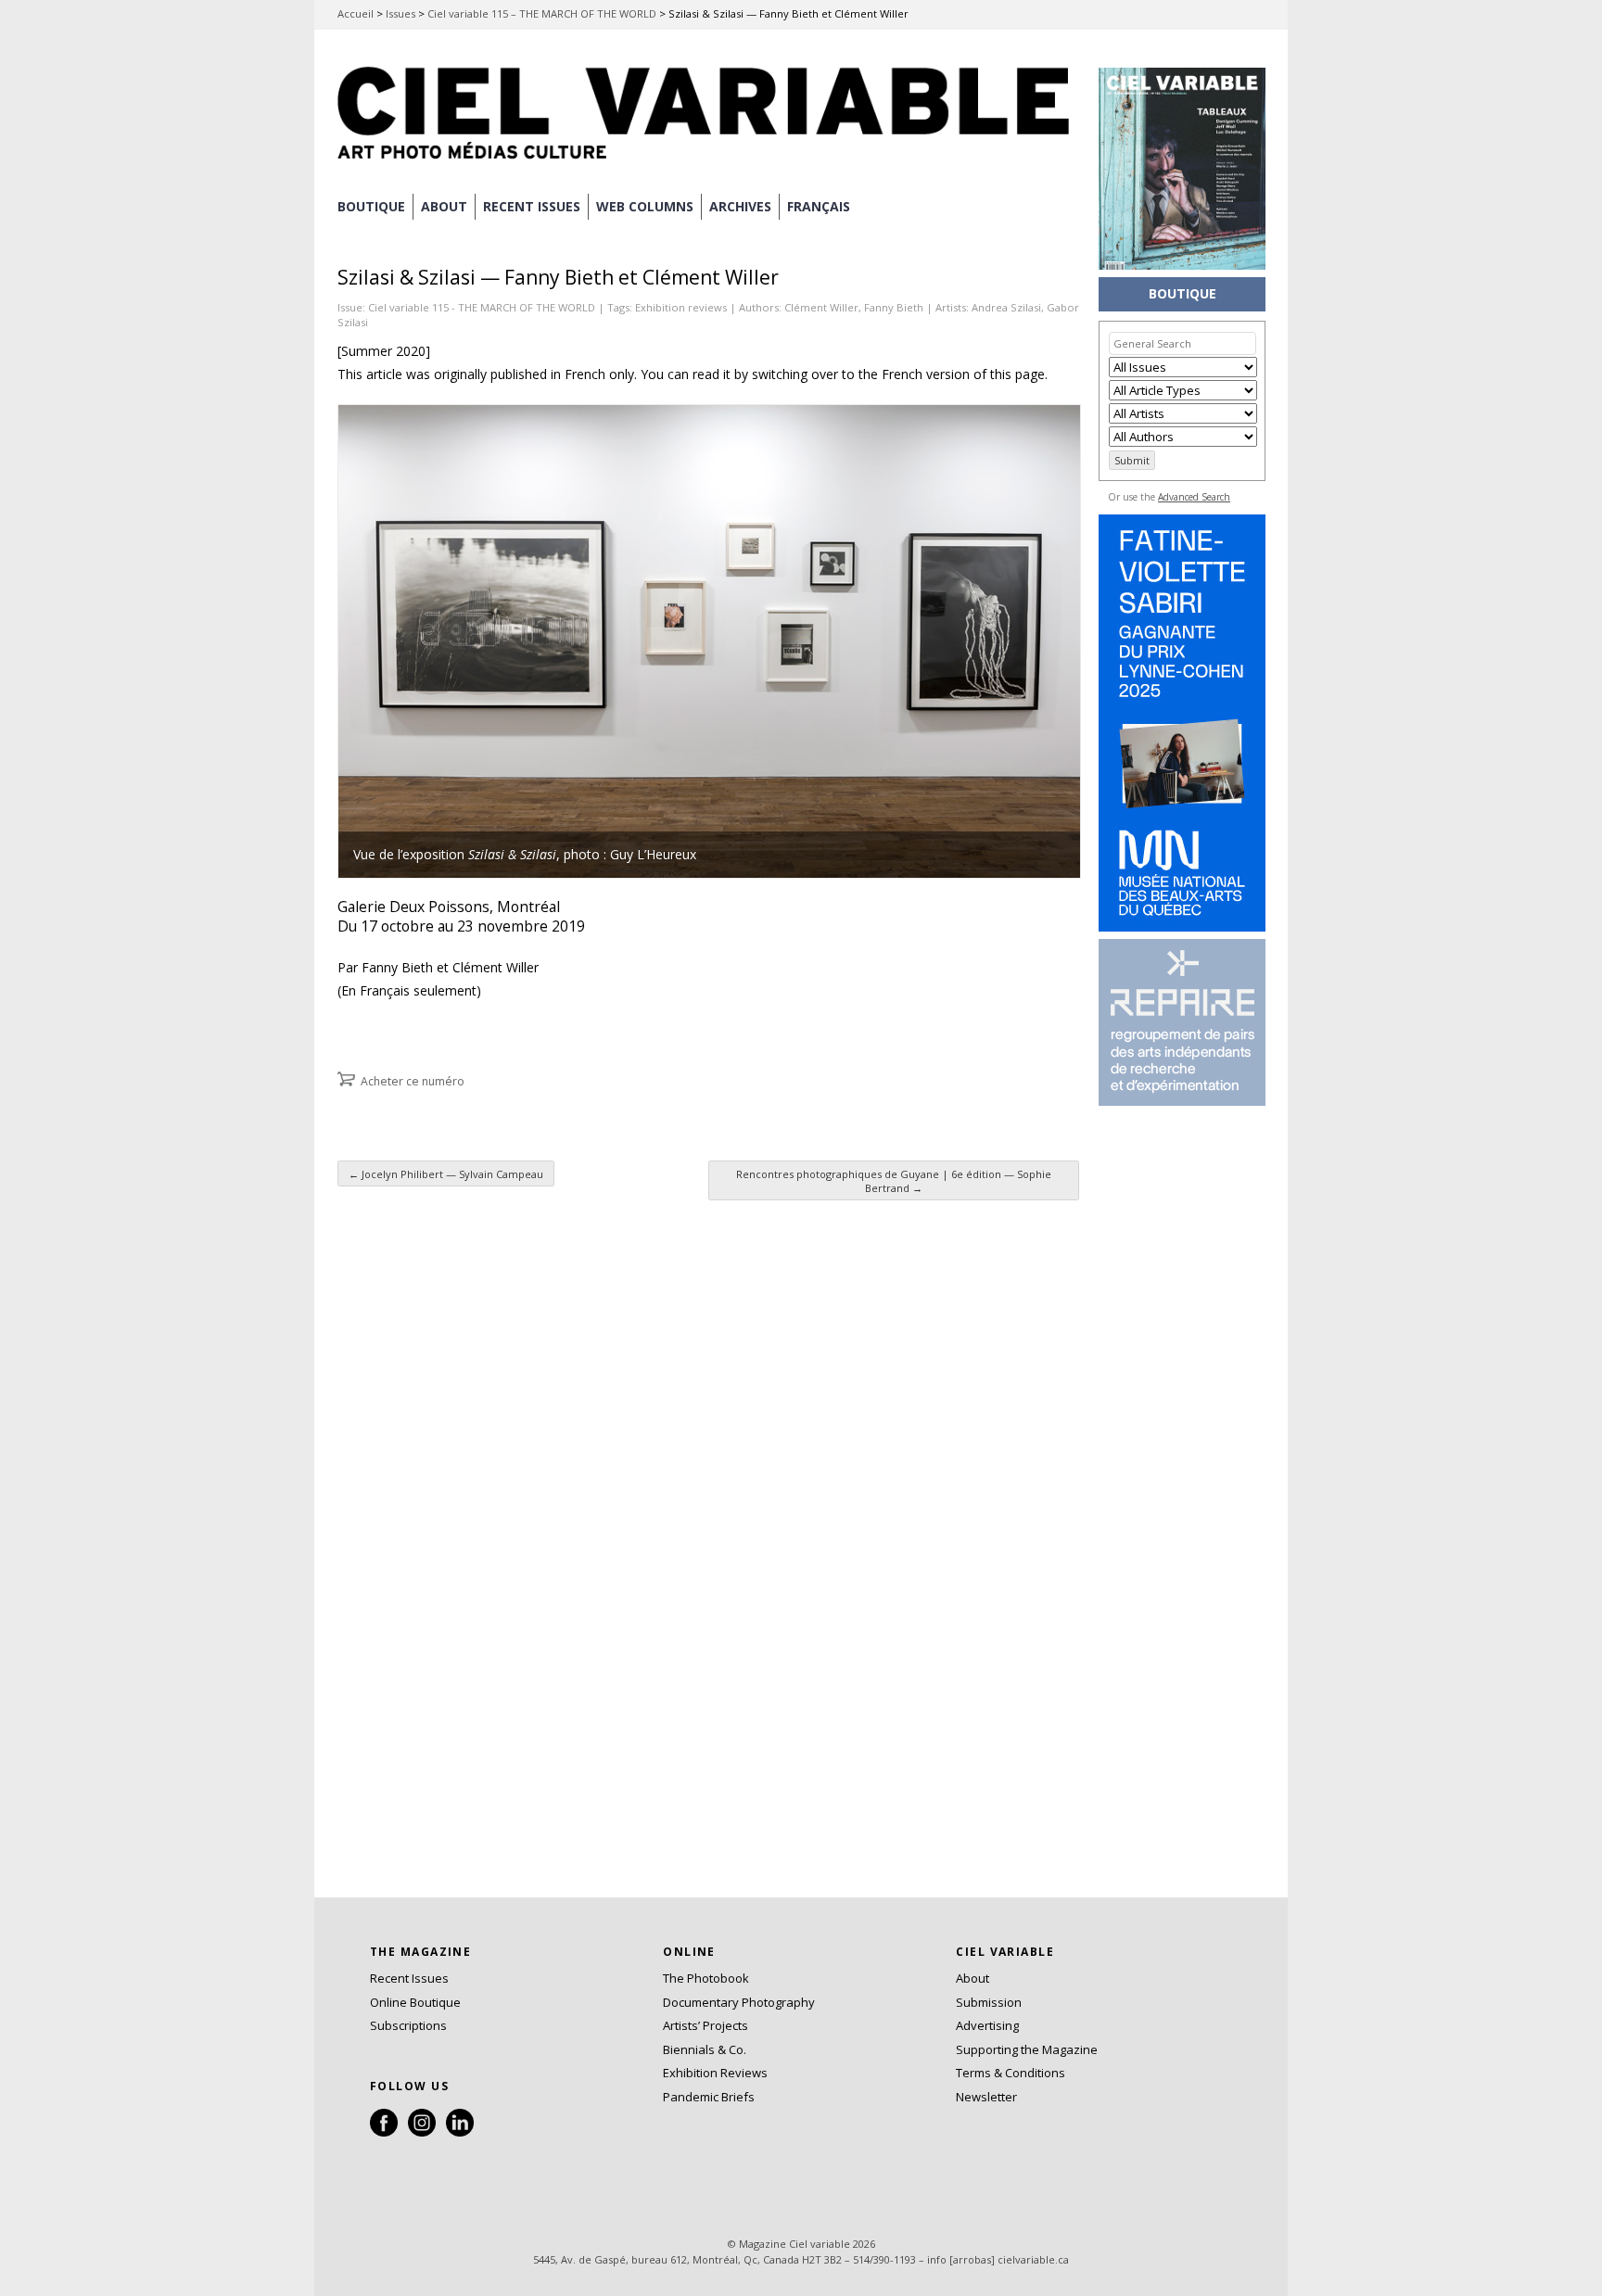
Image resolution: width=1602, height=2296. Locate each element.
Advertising (987, 2025)
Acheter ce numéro (413, 1081)
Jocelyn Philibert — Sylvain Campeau (446, 1174)
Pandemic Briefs (709, 2097)
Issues (400, 13)
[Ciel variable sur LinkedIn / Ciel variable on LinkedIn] (460, 2132)
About (444, 206)
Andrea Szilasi (1006, 307)
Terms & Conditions (1011, 2073)
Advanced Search (1194, 497)
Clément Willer (821, 307)
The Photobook (706, 1978)
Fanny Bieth (894, 307)
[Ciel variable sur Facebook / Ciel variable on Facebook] (384, 2132)
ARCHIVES (740, 206)
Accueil (356, 13)
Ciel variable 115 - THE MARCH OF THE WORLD (482, 307)
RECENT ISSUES (532, 206)
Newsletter (986, 2097)
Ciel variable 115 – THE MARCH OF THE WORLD (542, 13)
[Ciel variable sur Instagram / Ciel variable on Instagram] (422, 2132)
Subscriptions (408, 2025)
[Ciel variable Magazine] (708, 162)
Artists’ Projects (706, 2025)
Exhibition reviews (681, 307)
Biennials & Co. (705, 2049)
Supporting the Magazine (1027, 2049)
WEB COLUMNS (645, 206)
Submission (989, 2002)
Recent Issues (409, 1978)
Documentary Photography (739, 2002)
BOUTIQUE (371, 206)
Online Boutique (415, 2002)
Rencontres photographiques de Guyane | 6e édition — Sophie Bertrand (894, 1181)
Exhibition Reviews (715, 2073)
